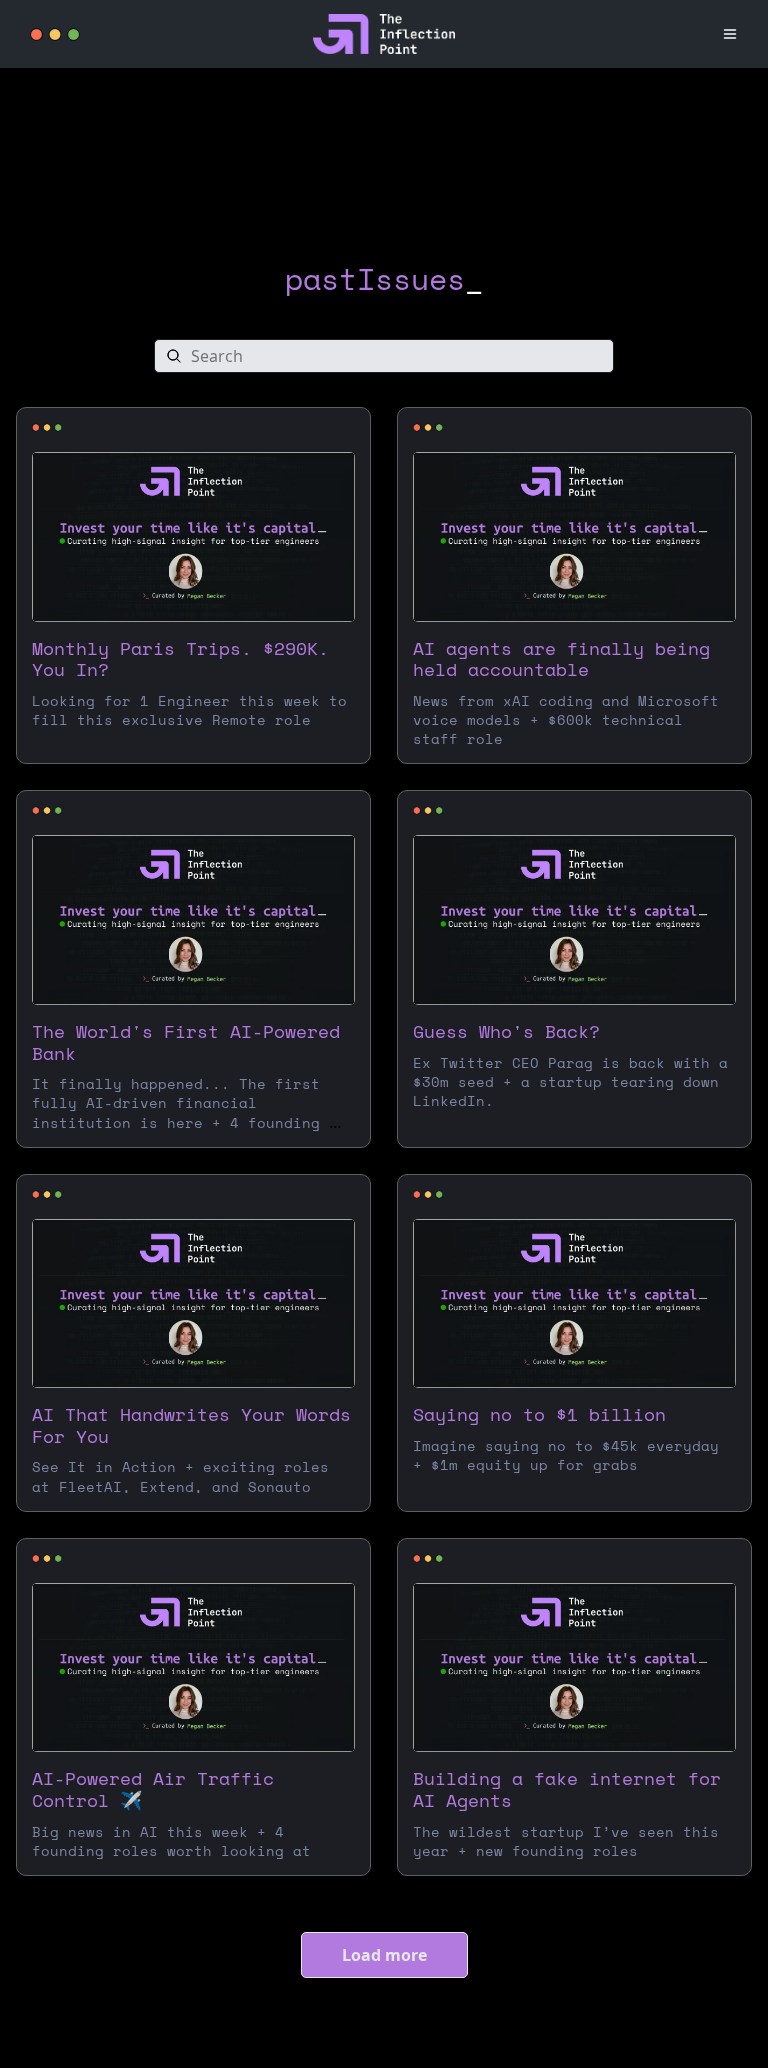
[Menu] (730, 34)
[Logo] (55, 34)
